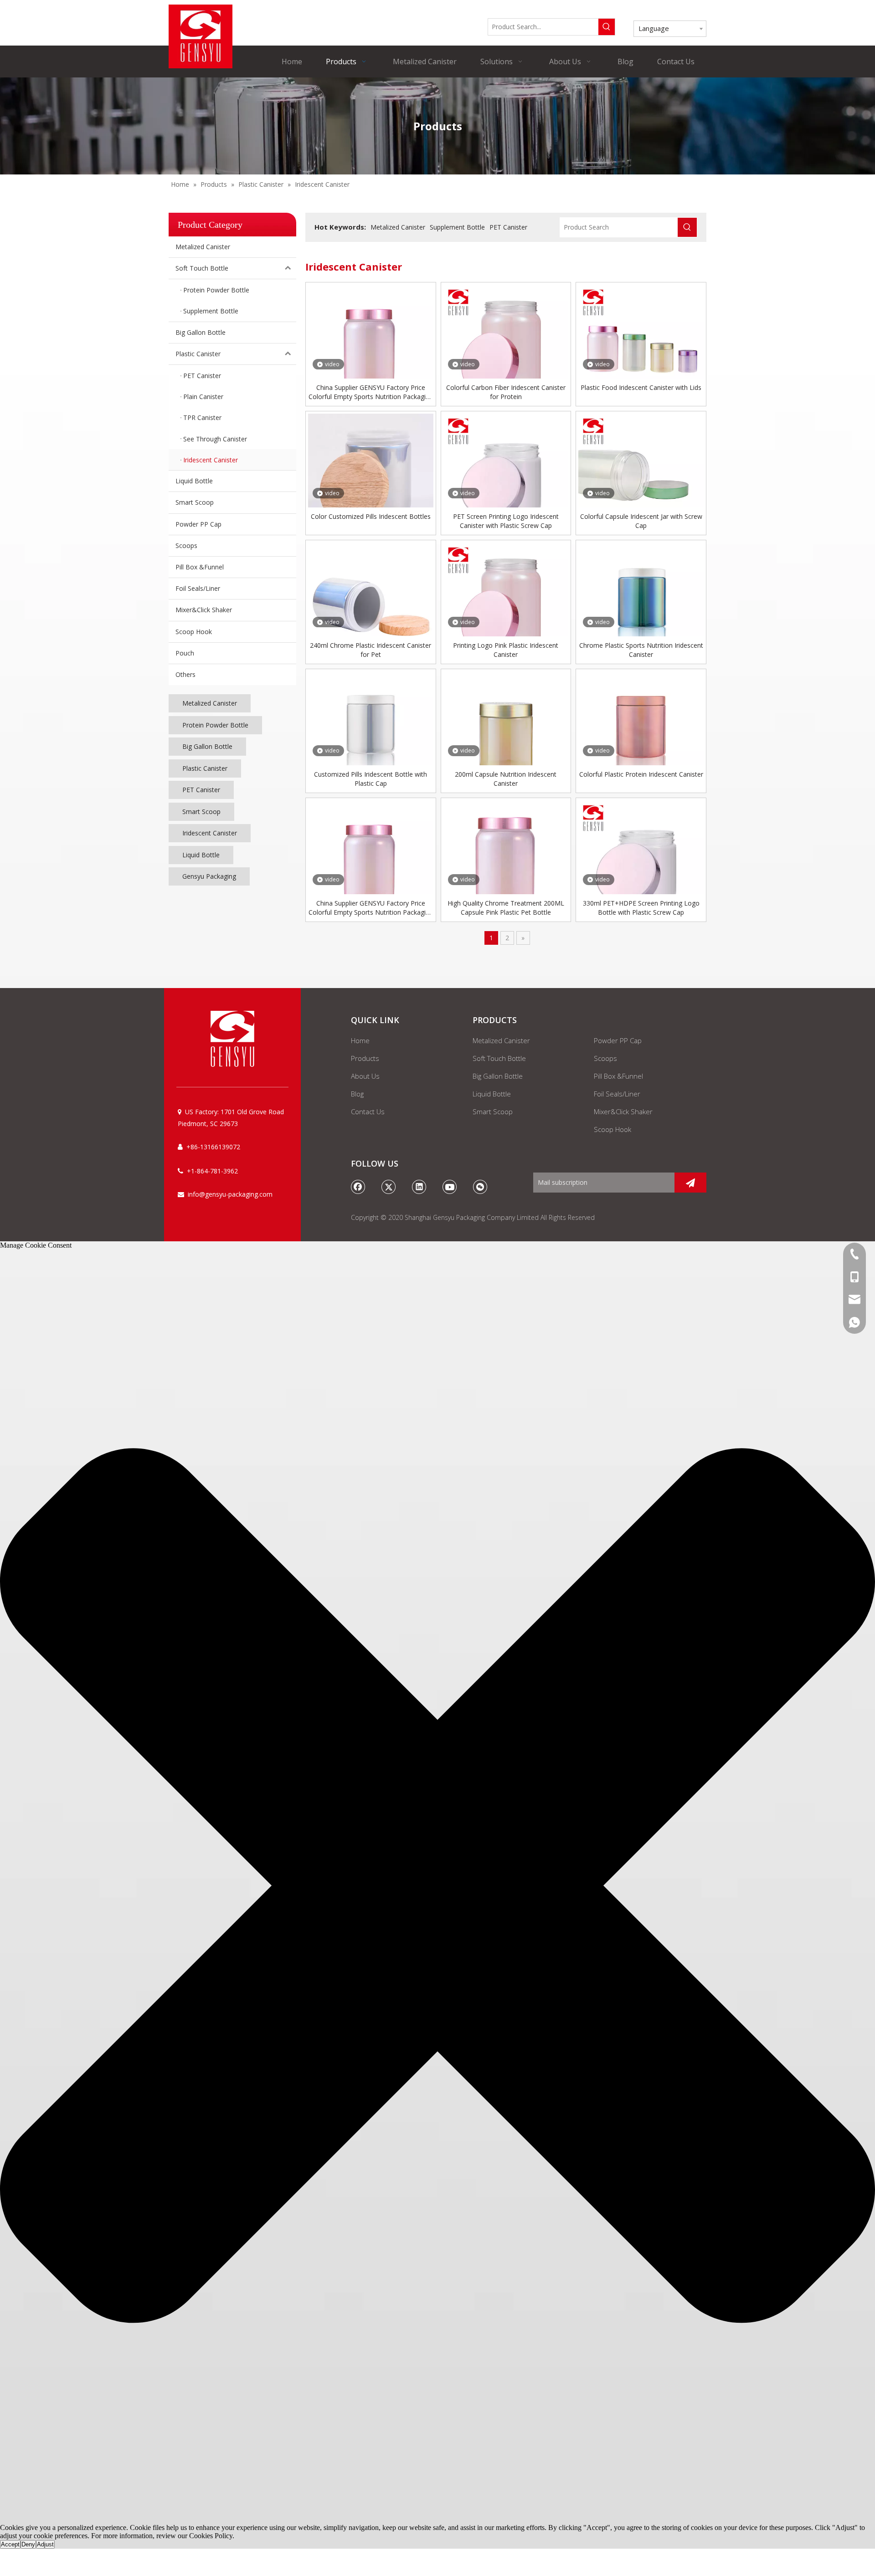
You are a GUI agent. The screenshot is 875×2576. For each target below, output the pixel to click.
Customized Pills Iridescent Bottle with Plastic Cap (371, 779)
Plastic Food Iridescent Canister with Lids (641, 387)
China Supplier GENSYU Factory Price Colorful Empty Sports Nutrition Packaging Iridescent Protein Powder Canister (371, 392)
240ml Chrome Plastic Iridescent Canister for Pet (371, 650)
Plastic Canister (198, 354)
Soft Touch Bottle (202, 268)
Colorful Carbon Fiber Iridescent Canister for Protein (506, 392)
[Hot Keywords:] (607, 27)
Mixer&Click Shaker (204, 610)
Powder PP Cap (198, 524)
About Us (365, 1076)
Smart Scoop (195, 502)
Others (185, 674)
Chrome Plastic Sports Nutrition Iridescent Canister (641, 650)
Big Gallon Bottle (201, 332)
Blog (357, 1094)
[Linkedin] (419, 1187)
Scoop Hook (194, 632)
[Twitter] (389, 1187)
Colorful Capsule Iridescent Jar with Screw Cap (641, 521)
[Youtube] (450, 1187)
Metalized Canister (203, 247)
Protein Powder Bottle (215, 725)
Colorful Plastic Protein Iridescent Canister (641, 774)
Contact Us (368, 1111)
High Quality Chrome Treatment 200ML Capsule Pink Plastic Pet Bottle (506, 908)
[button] (437, 1887)
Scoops (186, 545)
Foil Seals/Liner (198, 588)
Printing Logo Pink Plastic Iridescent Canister (506, 650)
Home (360, 1040)
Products (365, 1058)
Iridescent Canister (210, 833)
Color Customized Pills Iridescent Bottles (371, 516)
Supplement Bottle (457, 227)
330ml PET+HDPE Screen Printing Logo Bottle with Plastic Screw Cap (641, 908)
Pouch (185, 653)
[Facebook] (358, 1187)
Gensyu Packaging (209, 876)
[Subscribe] (690, 1183)
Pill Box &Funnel (200, 567)
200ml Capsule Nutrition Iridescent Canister (506, 779)
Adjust (45, 2544)
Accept (10, 2544)
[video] (371, 346)
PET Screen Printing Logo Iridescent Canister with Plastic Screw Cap (506, 521)
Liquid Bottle (194, 481)
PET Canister (201, 790)
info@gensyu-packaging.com (230, 1194)
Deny (28, 2544)
